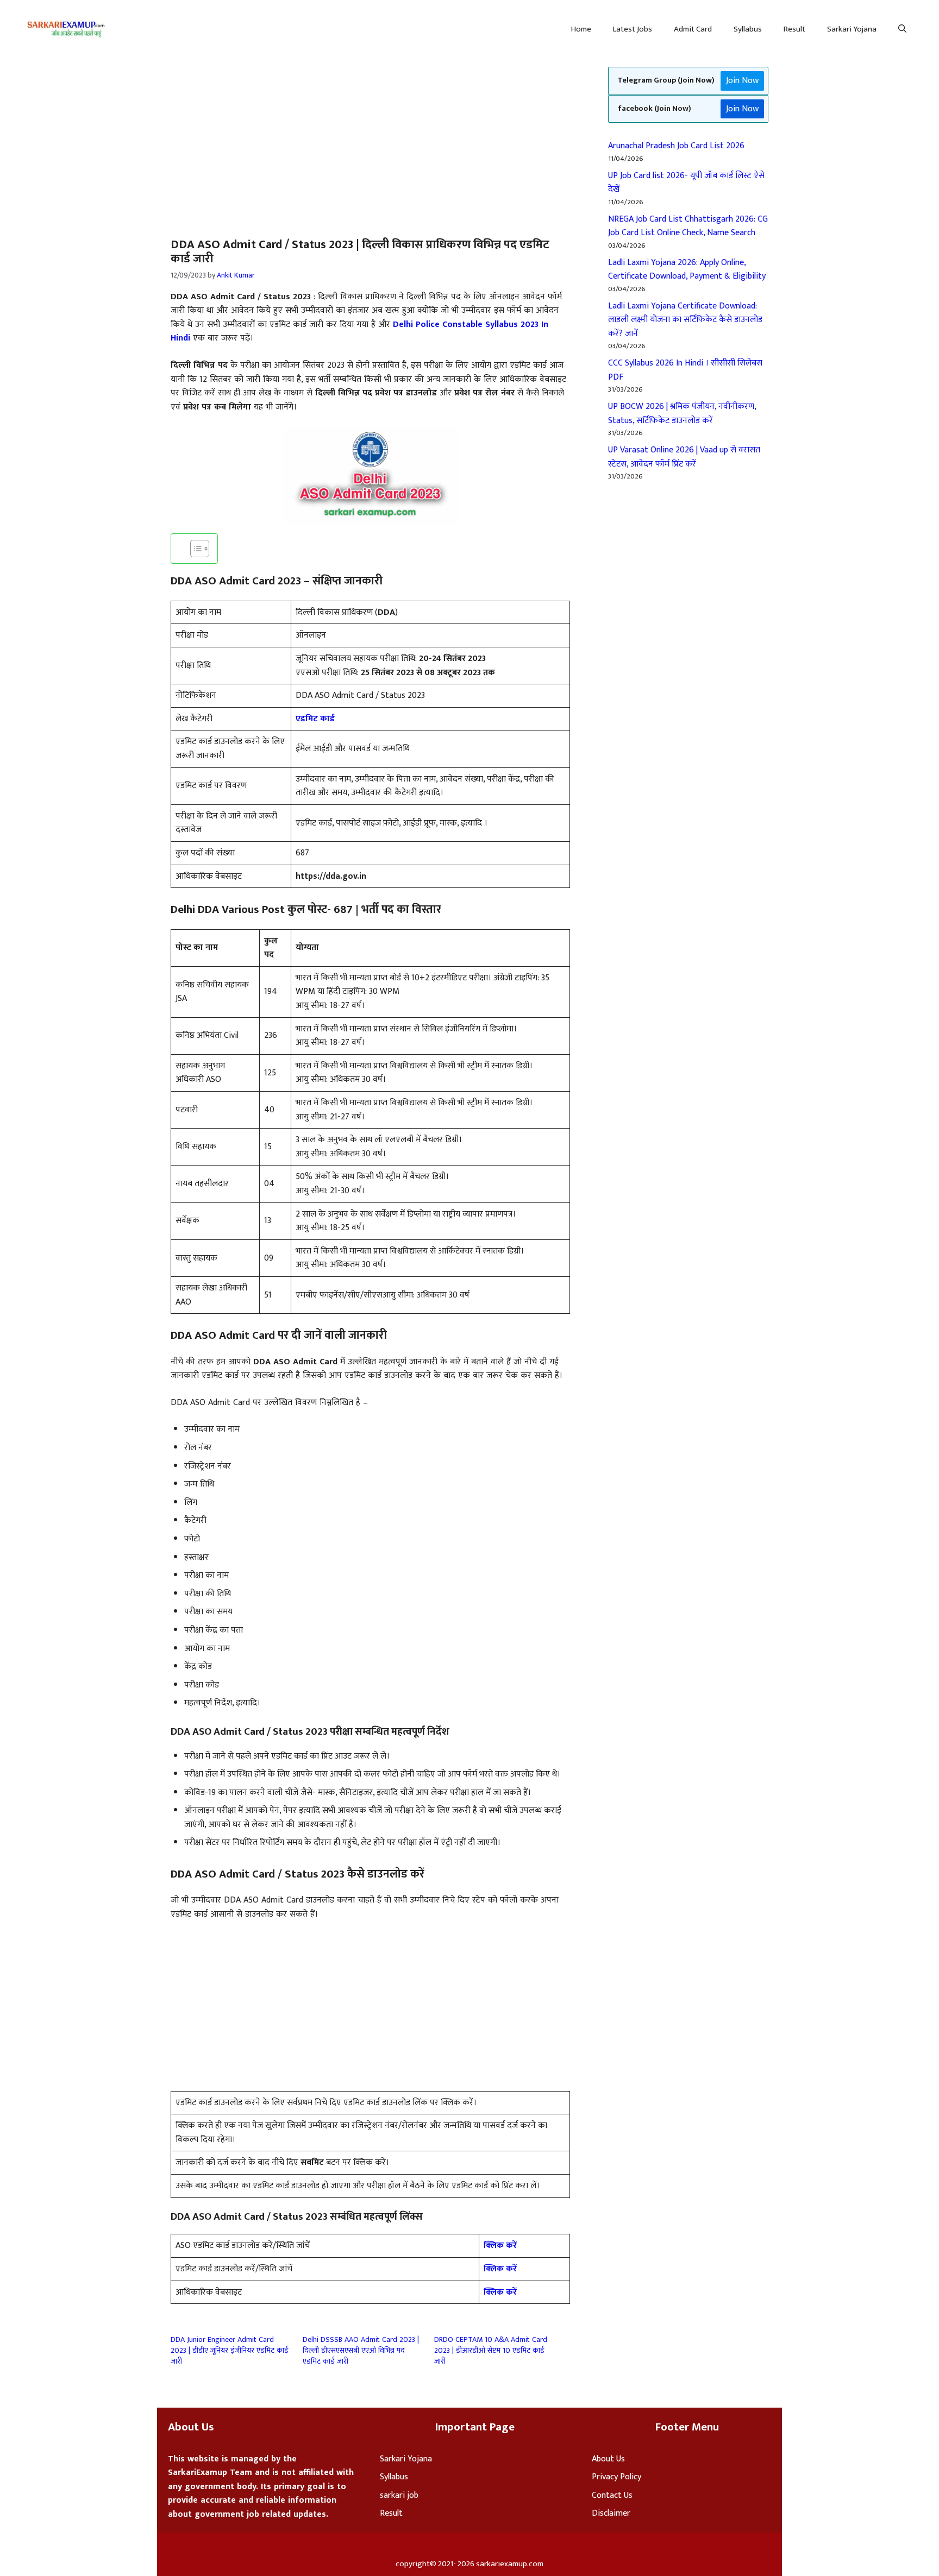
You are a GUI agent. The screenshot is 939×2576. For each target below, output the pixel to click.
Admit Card (693, 29)
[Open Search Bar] (902, 29)
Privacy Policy (616, 2477)
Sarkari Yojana (852, 29)
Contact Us (612, 2495)
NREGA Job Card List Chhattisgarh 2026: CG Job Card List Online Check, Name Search (688, 226)
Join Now (742, 81)
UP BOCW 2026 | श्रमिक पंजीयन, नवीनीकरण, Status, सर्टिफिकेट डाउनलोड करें (682, 414)
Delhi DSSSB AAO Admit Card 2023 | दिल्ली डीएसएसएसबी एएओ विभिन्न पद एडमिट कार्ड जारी (361, 2350)
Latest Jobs (633, 29)
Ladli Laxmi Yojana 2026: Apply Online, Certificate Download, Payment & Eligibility (687, 270)
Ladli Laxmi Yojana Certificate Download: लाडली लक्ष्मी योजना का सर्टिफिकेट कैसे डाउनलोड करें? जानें (685, 320)
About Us (608, 2459)
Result (794, 29)
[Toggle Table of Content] (194, 549)
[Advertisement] (248, 139)
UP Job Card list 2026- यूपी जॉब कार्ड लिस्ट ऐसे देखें (686, 183)
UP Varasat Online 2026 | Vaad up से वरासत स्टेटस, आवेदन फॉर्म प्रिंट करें (684, 457)
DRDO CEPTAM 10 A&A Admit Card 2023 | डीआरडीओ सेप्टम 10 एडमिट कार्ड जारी (491, 2350)
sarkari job (399, 2495)
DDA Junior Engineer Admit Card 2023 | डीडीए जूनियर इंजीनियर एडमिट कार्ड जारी (230, 2350)
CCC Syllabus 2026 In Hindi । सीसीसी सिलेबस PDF (685, 370)
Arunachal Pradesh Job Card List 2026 (676, 146)
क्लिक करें (500, 2246)
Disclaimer (611, 2513)
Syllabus (748, 29)
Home (581, 29)
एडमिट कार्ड (315, 719)
